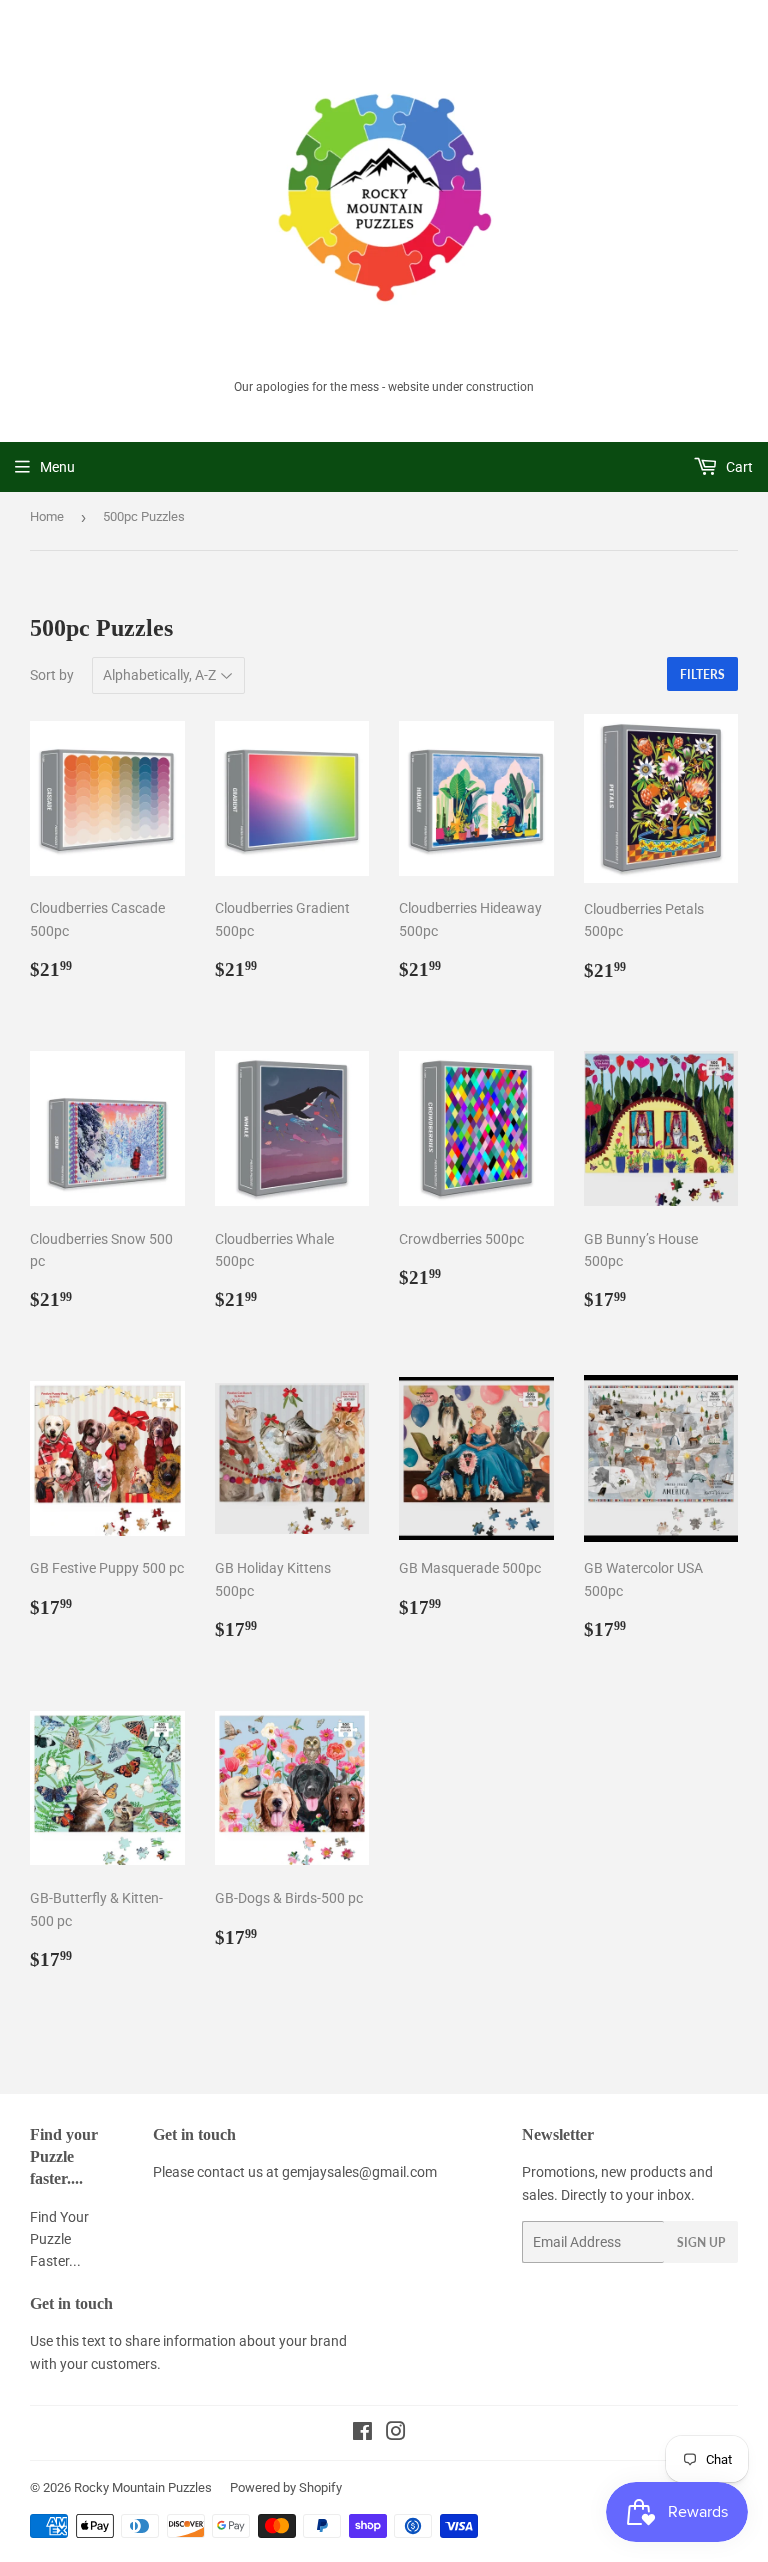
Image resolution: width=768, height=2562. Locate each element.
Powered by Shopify (286, 2487)
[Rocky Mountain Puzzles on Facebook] (362, 2434)
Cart (738, 467)
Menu (57, 467)
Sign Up (701, 2242)
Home (47, 516)
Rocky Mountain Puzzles (143, 2487)
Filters (702, 674)
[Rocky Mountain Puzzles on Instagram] (396, 2434)
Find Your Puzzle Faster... (59, 2239)
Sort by (52, 675)
